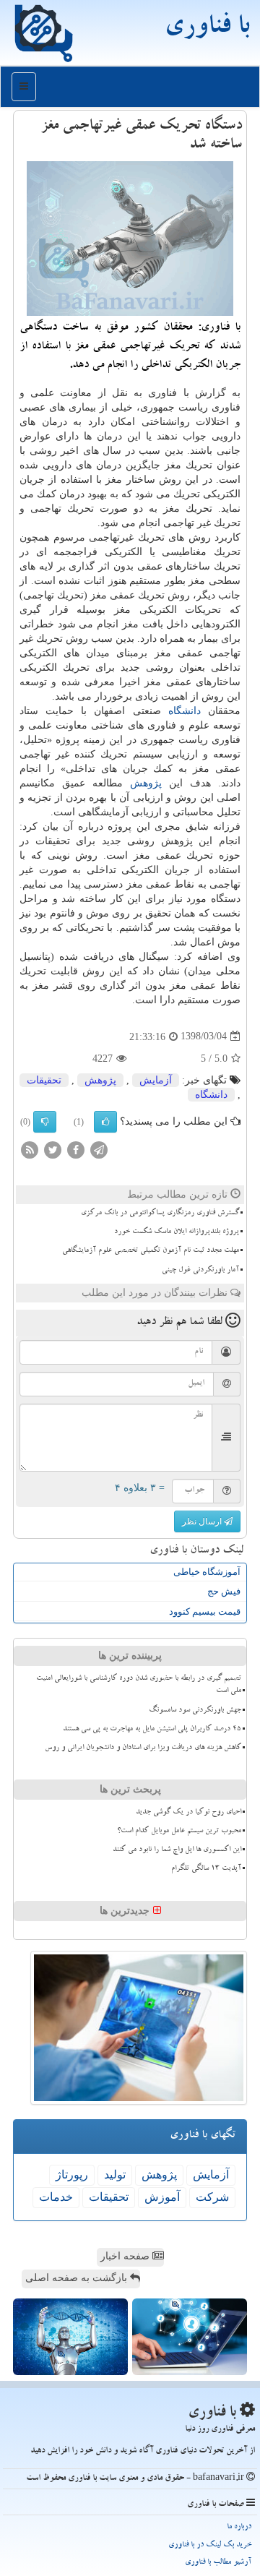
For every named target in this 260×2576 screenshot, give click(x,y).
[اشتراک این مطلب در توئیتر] (53, 1149)
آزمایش (156, 1080)
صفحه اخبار (126, 2256)
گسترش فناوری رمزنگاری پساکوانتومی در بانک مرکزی (160, 1214)
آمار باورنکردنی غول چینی (200, 1271)
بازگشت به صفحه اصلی (78, 2278)
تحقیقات (44, 1080)
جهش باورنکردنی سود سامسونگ (195, 1711)
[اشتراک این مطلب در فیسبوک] (76, 1149)
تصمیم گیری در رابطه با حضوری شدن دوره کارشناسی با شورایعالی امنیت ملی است (139, 1685)
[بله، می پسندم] (105, 1122)
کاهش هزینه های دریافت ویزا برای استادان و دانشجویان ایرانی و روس (143, 1748)
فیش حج (224, 1591)
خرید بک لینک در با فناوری (210, 2545)
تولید (115, 2174)
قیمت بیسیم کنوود (205, 1611)
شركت (212, 2197)
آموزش (162, 2197)
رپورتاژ (72, 2174)
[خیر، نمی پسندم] (45, 1122)
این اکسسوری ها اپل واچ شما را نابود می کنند (177, 1850)
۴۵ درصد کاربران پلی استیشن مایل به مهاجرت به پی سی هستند (152, 1730)
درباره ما (239, 2527)
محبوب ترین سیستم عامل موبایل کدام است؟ (179, 1832)
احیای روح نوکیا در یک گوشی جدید (188, 1813)
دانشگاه (185, 711)
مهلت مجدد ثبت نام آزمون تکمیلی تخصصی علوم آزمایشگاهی (151, 1251)
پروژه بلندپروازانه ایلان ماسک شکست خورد (177, 1232)
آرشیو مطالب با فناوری (218, 2563)
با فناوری (207, 29)
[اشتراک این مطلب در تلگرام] (99, 1149)
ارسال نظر (203, 1521)
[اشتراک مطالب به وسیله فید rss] (30, 1149)
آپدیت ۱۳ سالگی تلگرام (206, 1869)
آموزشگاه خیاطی (207, 1572)
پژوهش (146, 783)
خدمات (56, 2197)
